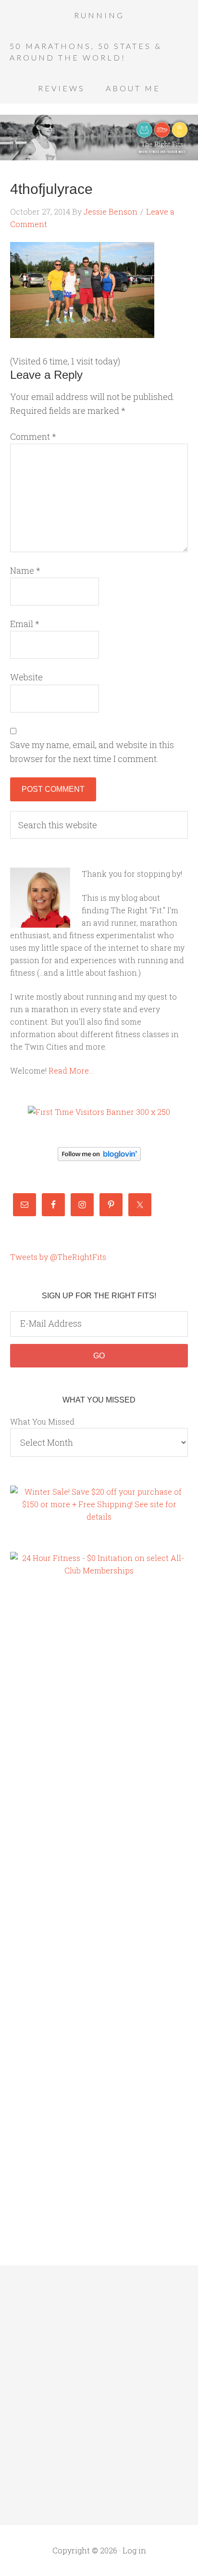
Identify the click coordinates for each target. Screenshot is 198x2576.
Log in (134, 2550)
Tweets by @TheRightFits (58, 1257)
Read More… (71, 1070)
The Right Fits (99, 137)
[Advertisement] (49, 1750)
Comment (33, 436)
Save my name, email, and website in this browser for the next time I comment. (92, 752)
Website (26, 677)
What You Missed (42, 1421)
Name (25, 570)
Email (25, 624)
